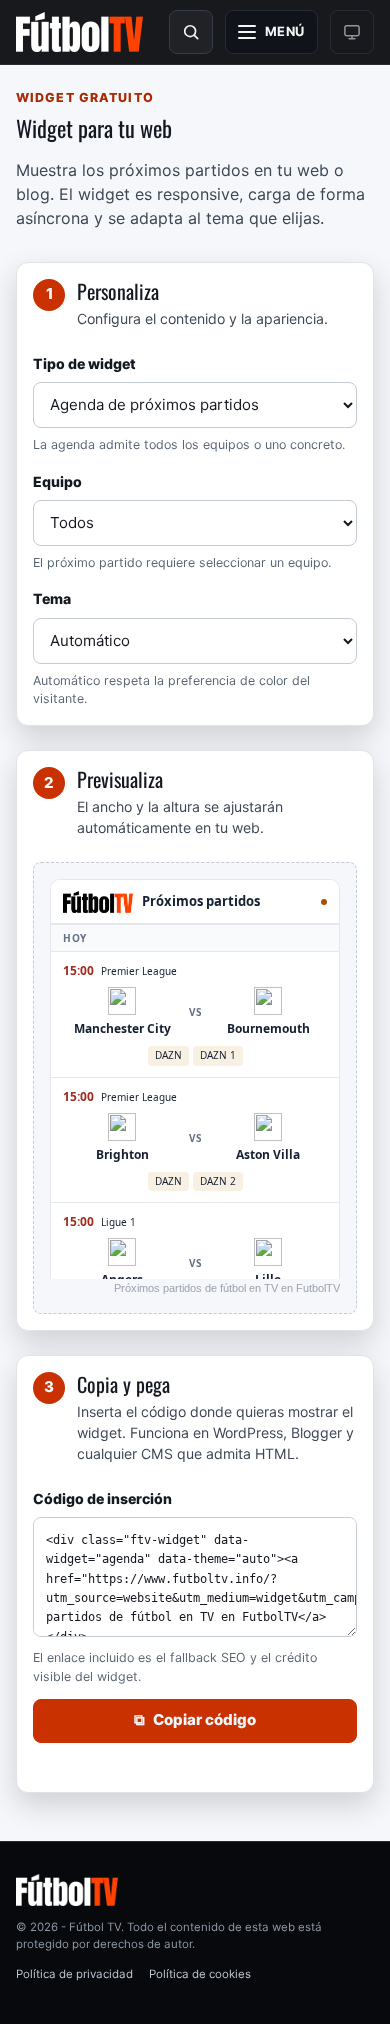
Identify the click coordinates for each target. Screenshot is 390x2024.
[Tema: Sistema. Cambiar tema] (352, 32)
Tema (52, 598)
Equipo (57, 481)
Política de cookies (200, 1974)
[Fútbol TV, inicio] (79, 32)
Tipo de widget (84, 363)
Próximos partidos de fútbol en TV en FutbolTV (227, 1288)
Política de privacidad (74, 1974)
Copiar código (195, 1719)
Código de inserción (102, 1498)
